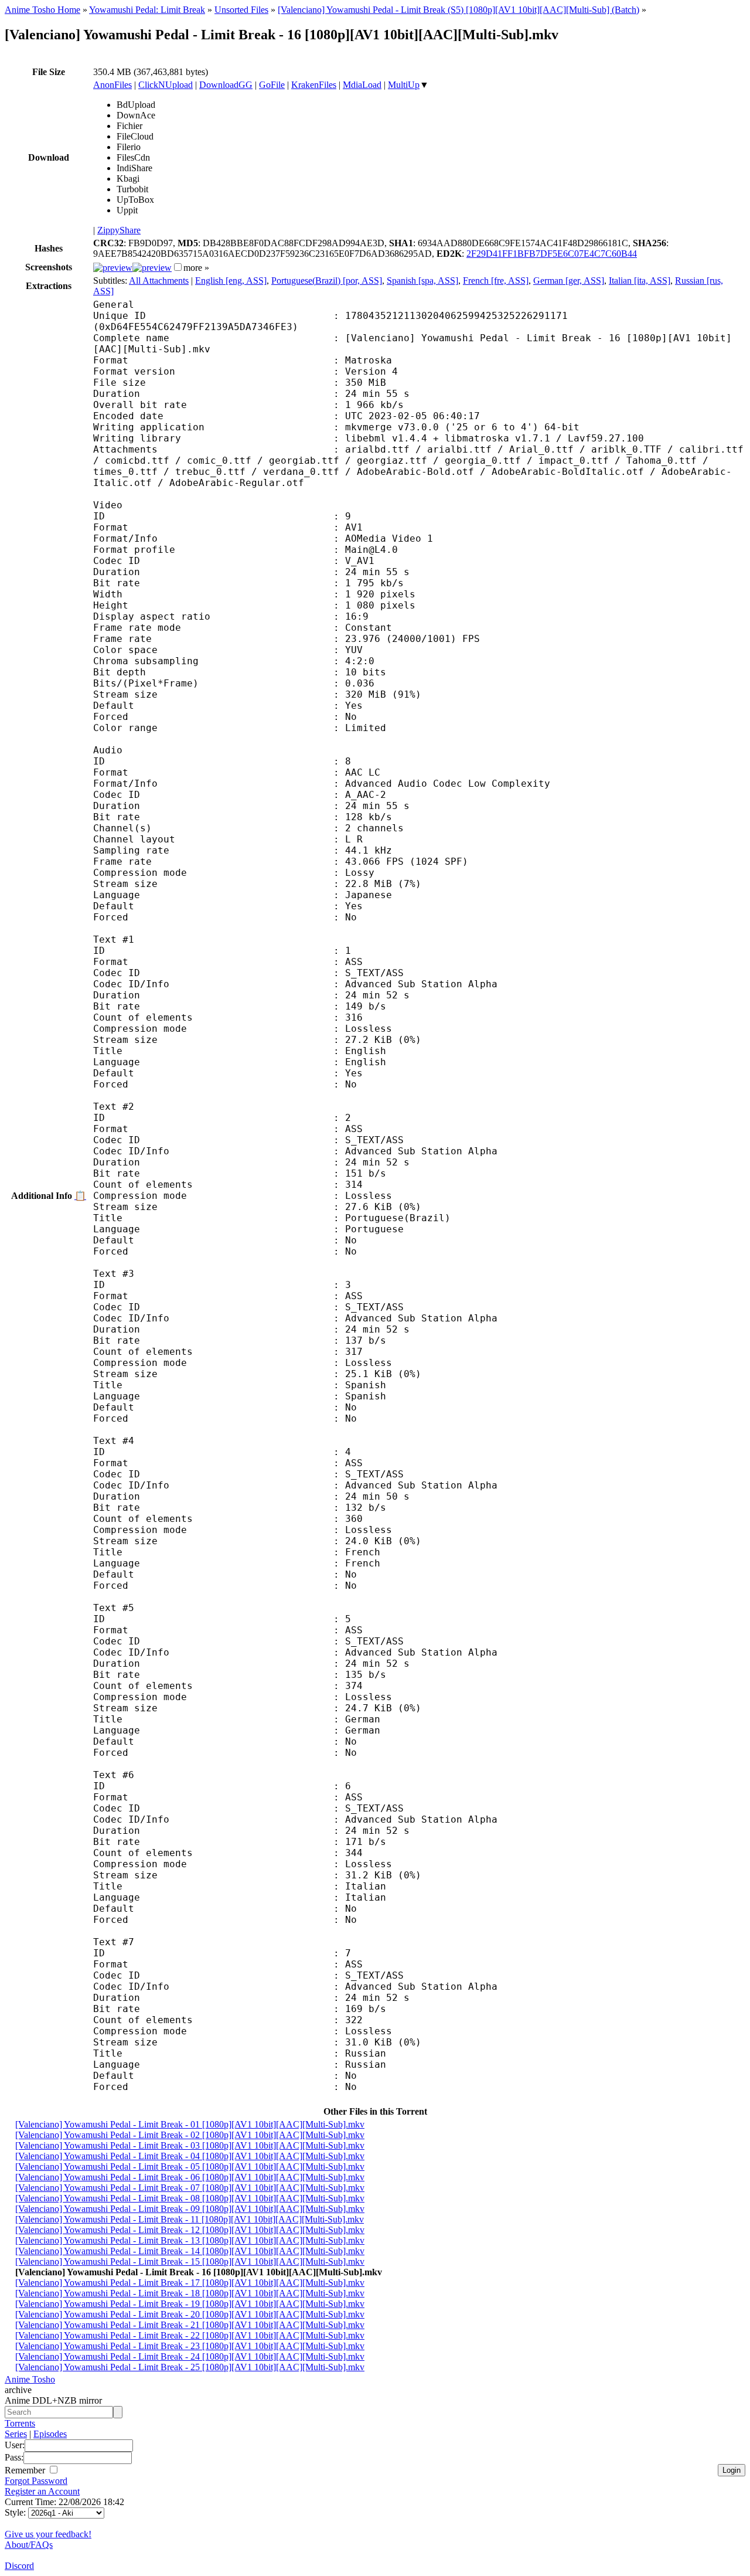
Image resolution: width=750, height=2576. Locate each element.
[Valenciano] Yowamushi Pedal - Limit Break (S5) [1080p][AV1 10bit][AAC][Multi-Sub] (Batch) (458, 10)
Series (16, 2434)
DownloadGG (226, 85)
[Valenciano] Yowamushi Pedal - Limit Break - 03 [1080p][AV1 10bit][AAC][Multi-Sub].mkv (190, 2145)
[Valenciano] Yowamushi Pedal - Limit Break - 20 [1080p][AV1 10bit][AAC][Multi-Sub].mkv (190, 2314)
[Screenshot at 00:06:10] (152, 268)
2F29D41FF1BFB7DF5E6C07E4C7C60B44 (552, 254)
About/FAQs (29, 2545)
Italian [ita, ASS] (640, 281)
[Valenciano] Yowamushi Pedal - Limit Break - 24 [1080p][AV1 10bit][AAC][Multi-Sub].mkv (190, 2356)
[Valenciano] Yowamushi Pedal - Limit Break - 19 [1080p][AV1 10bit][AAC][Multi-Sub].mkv (190, 2304)
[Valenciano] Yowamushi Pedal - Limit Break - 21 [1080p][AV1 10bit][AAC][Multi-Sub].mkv (190, 2325)
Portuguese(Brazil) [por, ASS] (327, 281)
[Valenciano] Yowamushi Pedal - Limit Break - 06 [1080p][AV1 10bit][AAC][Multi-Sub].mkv (190, 2177)
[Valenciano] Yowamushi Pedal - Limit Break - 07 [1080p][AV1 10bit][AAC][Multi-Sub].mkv (190, 2188)
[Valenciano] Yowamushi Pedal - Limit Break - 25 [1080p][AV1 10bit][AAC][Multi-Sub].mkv (190, 2367)
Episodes (50, 2434)
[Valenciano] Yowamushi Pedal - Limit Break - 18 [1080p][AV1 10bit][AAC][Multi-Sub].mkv (190, 2293)
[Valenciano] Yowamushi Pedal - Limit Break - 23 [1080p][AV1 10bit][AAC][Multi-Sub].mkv (190, 2346)
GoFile (272, 85)
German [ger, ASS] (569, 281)
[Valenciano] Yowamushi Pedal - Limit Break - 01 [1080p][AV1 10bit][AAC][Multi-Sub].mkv (190, 2124)
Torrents (20, 2423)
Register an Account (42, 2491)
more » (196, 268)
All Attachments (159, 281)
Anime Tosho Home (42, 10)
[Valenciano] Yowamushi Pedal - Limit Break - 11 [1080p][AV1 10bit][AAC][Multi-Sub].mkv (190, 2219)
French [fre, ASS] (496, 281)
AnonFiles (112, 85)
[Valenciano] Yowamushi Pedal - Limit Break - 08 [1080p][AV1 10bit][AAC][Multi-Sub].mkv (190, 2198)
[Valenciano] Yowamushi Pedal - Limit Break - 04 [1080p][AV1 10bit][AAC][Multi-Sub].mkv (190, 2156)
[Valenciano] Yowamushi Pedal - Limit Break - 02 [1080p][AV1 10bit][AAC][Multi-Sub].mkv (190, 2135)
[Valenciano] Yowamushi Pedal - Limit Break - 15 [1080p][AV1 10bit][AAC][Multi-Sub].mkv (190, 2261)
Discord (19, 2566)
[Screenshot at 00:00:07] (113, 268)
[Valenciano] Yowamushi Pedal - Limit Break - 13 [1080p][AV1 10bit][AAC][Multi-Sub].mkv (190, 2240)
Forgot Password (36, 2481)
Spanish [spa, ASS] (422, 281)
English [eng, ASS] (231, 281)
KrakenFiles (314, 85)
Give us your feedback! (48, 2534)
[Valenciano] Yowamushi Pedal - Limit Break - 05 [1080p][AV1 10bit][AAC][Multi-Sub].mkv (190, 2167)
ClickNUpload (166, 85)
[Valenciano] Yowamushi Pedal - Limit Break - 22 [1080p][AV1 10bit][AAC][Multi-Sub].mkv (190, 2335)
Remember (26, 2470)
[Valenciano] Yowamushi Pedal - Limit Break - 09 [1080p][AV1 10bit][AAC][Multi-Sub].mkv (190, 2209)
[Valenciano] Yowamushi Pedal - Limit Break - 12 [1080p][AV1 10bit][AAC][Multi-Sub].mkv (190, 2230)
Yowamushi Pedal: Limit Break (147, 10)
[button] (178, 267)
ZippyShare (119, 230)
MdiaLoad (362, 85)
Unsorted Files (241, 10)
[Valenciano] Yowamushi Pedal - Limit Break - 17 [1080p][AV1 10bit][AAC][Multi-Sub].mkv (190, 2283)
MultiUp (404, 85)
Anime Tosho (30, 2379)
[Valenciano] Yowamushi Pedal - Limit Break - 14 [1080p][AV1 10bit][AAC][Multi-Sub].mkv (190, 2251)
